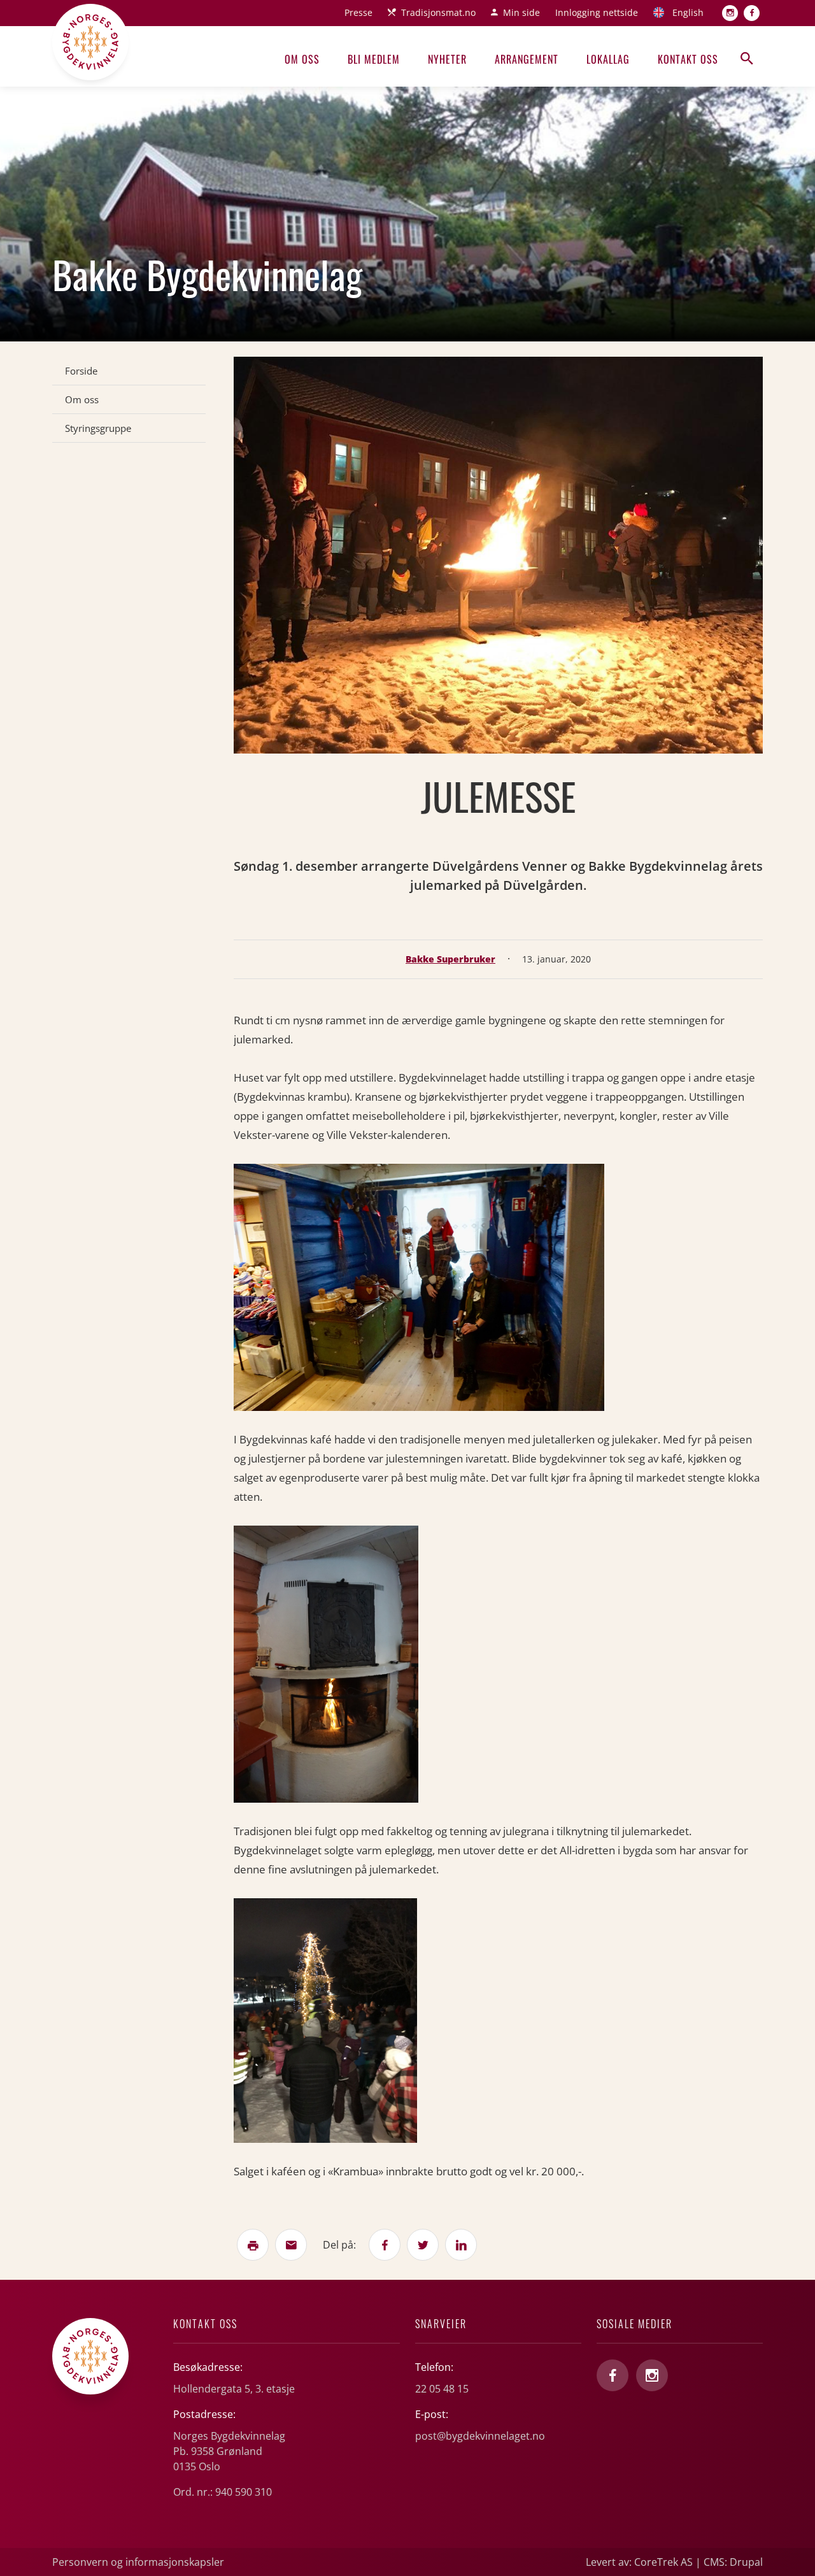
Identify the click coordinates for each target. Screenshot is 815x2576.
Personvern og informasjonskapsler (138, 2562)
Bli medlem (374, 59)
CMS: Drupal (733, 2562)
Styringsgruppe (98, 428)
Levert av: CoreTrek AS (639, 2562)
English (688, 12)
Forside (81, 371)
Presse (358, 12)
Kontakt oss (688, 59)
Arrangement (527, 59)
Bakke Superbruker (450, 959)
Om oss (302, 59)
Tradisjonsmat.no (438, 12)
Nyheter (447, 59)
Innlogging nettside (597, 12)
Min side (521, 12)
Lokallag (608, 59)
